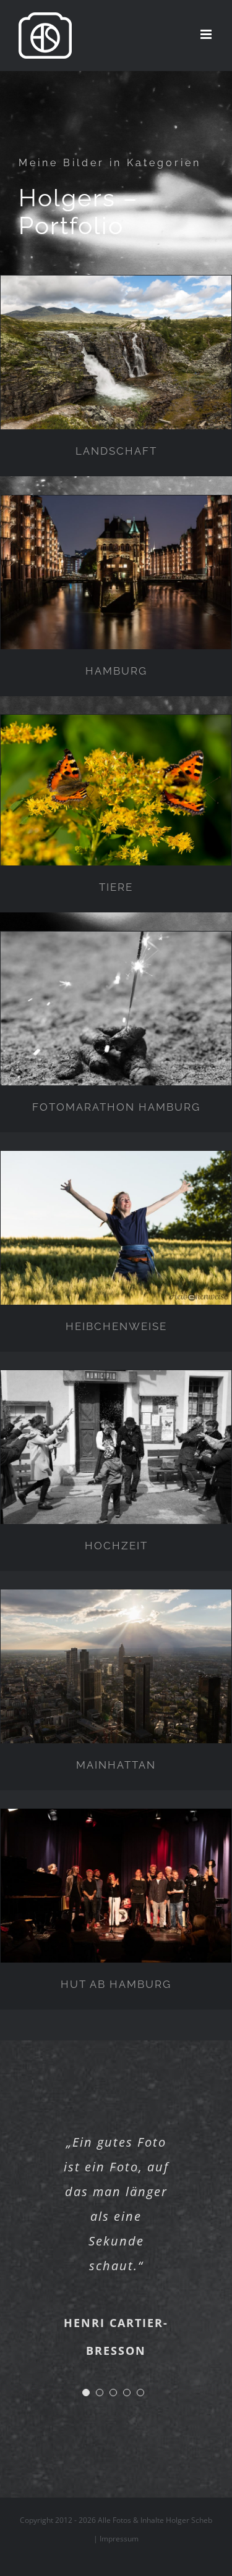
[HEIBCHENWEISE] (116, 1228)
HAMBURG (116, 671)
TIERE (116, 887)
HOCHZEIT (116, 1546)
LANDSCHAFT (116, 451)
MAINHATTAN (116, 1765)
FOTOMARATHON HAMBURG (116, 1107)
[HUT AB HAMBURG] (116, 1886)
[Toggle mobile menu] (207, 34)
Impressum (119, 2539)
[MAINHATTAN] (116, 1666)
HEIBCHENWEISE (116, 1326)
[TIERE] (116, 790)
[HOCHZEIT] (116, 1447)
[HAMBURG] (116, 572)
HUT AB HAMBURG (116, 1984)
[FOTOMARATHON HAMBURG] (116, 1008)
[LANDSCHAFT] (116, 352)
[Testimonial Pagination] (86, 2393)
